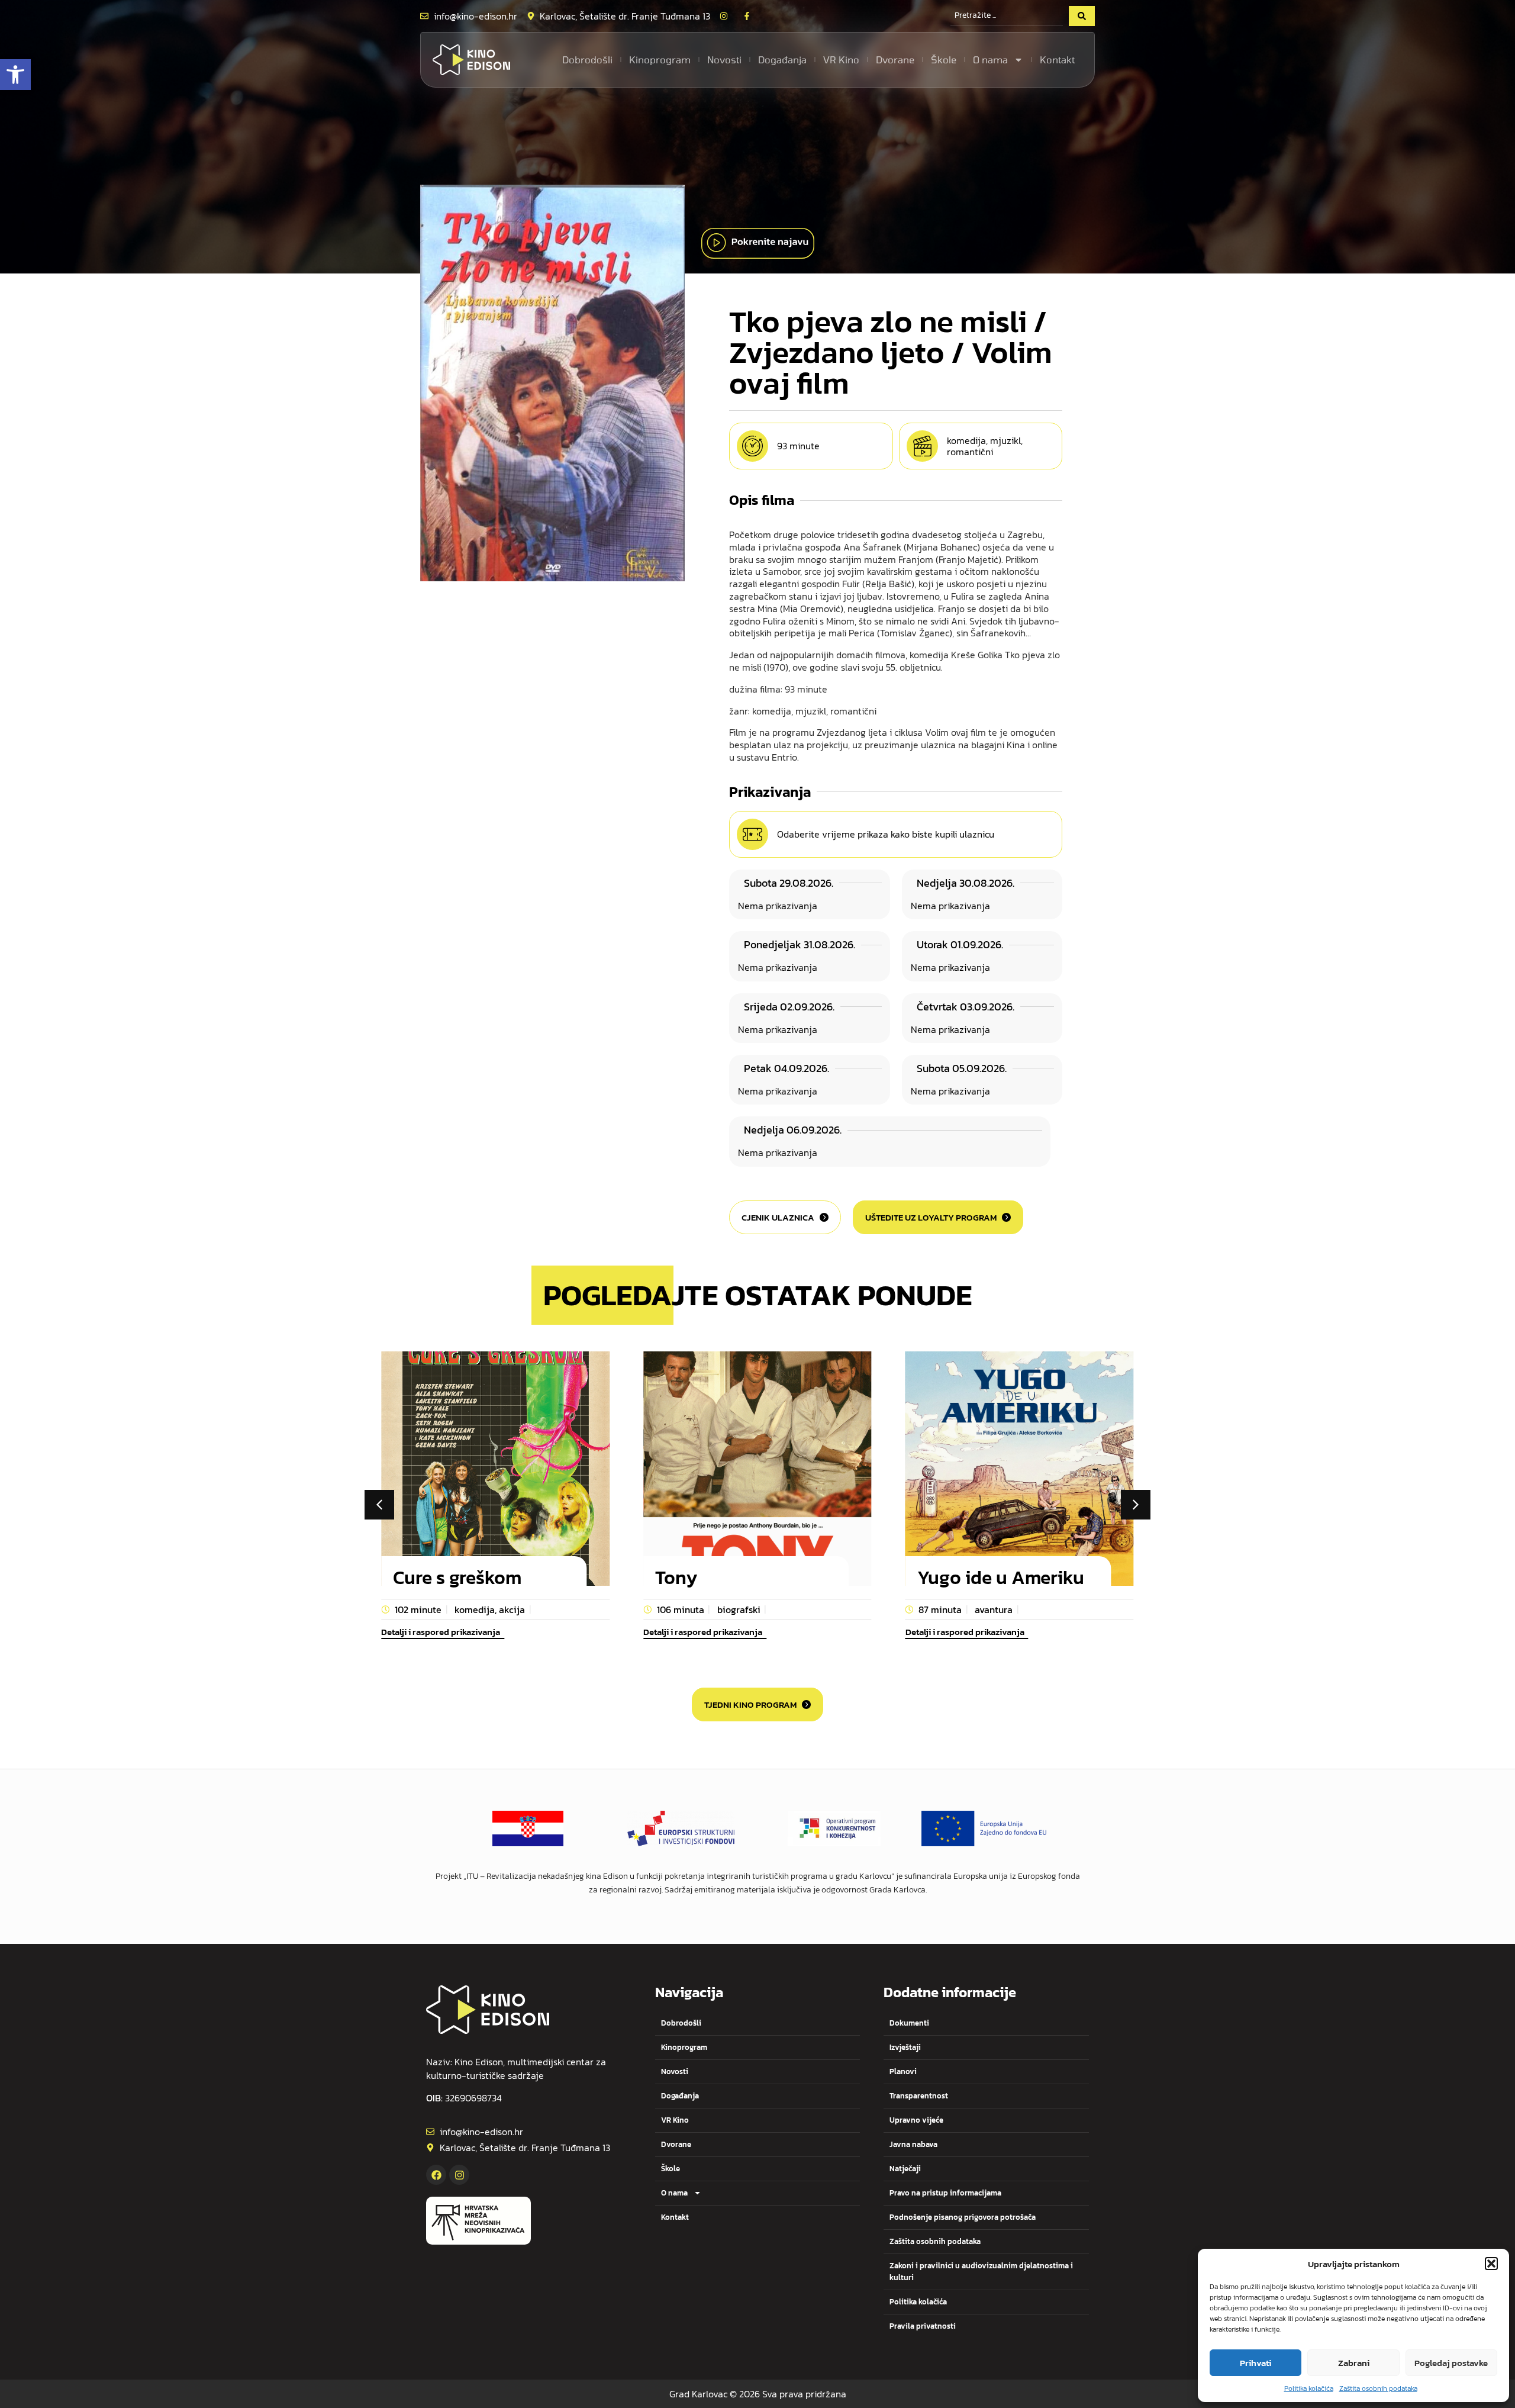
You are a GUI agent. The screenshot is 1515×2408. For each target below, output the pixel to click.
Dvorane (895, 59)
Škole (944, 59)
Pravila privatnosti (923, 2326)
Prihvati (1255, 2363)
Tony (676, 1578)
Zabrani (1354, 2363)
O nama (990, 59)
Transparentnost (919, 2096)
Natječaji (905, 2169)
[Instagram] (459, 2175)
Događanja (782, 59)
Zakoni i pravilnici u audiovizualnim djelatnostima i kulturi (981, 2272)
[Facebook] (436, 2175)
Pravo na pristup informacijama (945, 2193)
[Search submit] (1082, 16)
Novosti (724, 59)
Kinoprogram (660, 59)
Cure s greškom (457, 1578)
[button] (15, 75)
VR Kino (841, 59)
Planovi (903, 2071)
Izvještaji (905, 2047)
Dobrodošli (587, 59)
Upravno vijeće (916, 2120)
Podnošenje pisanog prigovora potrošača (963, 2217)
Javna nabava (913, 2144)
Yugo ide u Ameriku (1001, 1578)
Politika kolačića (1309, 2388)
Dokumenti (909, 2023)
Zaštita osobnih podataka (1378, 2388)
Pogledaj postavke (1451, 2363)
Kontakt (1057, 59)
